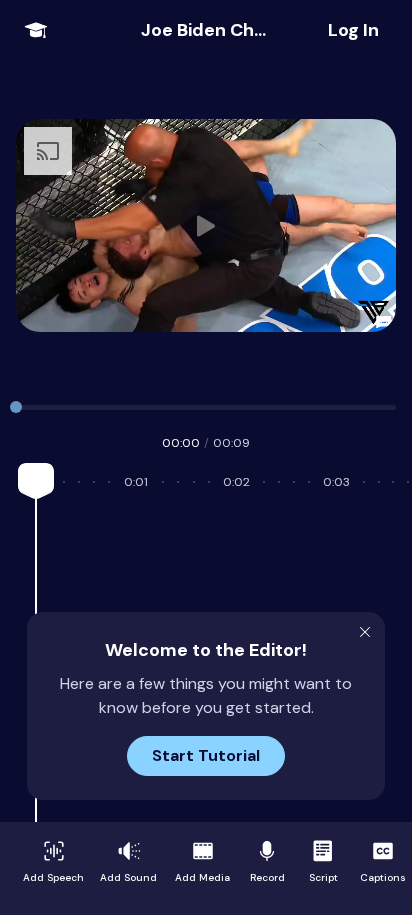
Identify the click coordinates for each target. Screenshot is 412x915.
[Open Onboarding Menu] (36, 30)
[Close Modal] (365, 632)
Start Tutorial (206, 755)
